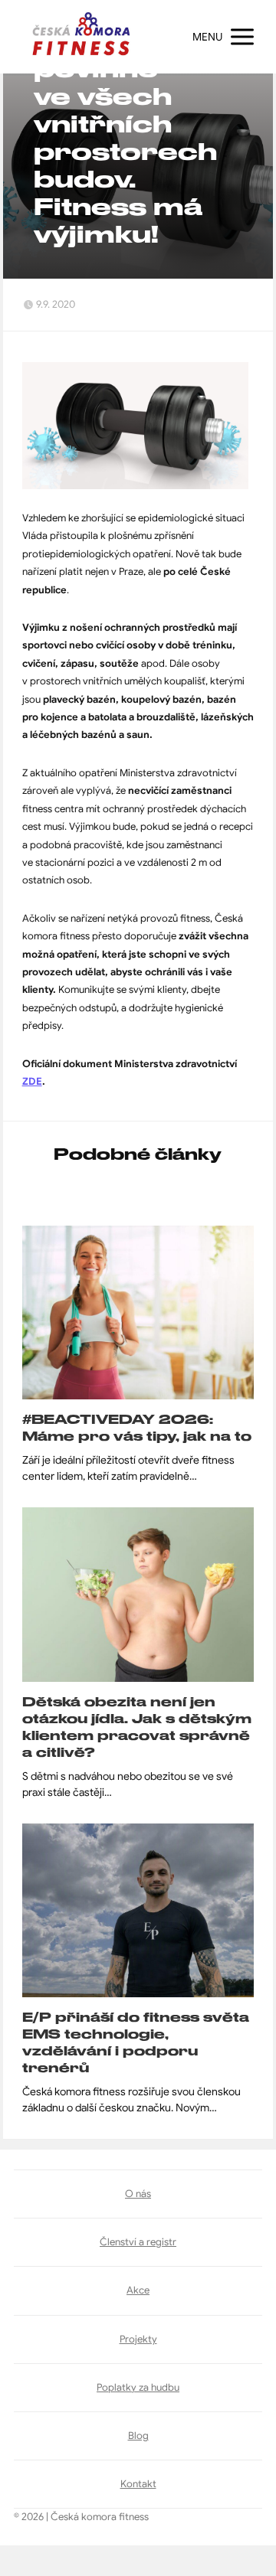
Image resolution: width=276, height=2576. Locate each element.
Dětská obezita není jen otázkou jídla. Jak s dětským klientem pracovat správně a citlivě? (137, 1727)
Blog (138, 2436)
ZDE (32, 1081)
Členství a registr (138, 2242)
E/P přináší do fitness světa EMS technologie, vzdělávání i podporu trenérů (136, 2042)
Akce (138, 2290)
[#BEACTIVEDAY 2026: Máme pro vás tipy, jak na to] (138, 1312)
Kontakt (138, 2484)
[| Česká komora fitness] (81, 37)
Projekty (138, 2339)
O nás (138, 2194)
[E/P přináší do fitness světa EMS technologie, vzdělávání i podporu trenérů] (138, 1910)
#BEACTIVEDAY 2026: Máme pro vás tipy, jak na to (137, 1428)
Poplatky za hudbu (138, 2387)
